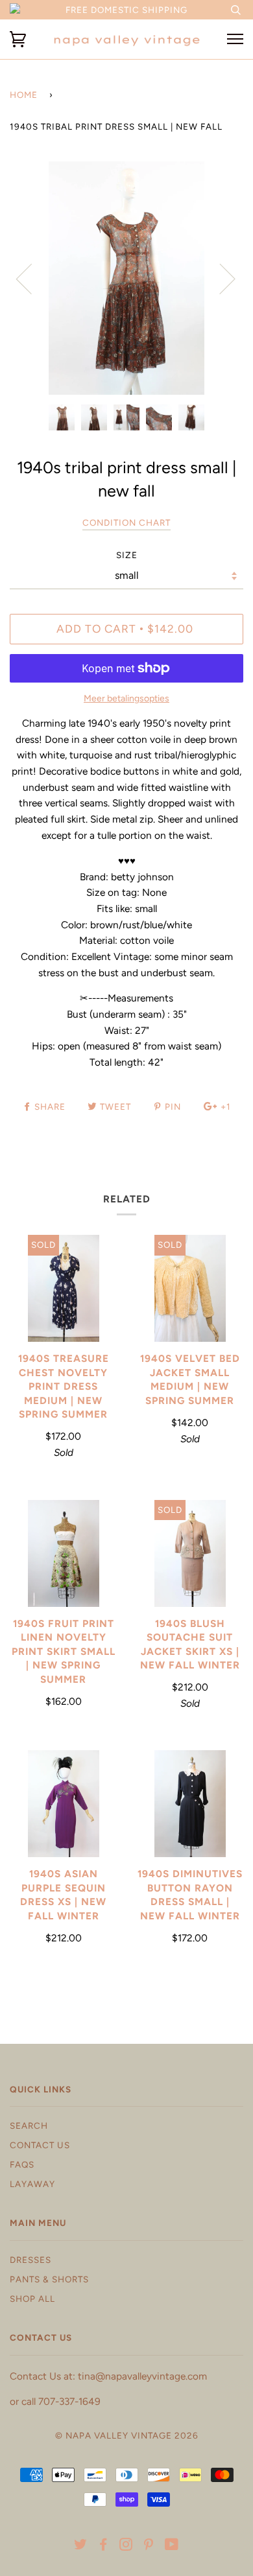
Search (29, 2125)
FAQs (22, 2164)
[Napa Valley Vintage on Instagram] (126, 2546)
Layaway (32, 2184)
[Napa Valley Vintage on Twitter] (81, 2546)
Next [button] (220, 278)
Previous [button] (32, 278)
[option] (126, 278)
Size (127, 555)
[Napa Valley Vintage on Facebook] (103, 2546)
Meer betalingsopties (126, 698)
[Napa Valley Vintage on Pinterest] (149, 2546)
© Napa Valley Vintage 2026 (127, 2435)
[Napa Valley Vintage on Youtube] (172, 2546)
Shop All (32, 2299)
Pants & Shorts (49, 2279)
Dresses (30, 2260)
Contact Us (40, 2145)
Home (24, 95)
